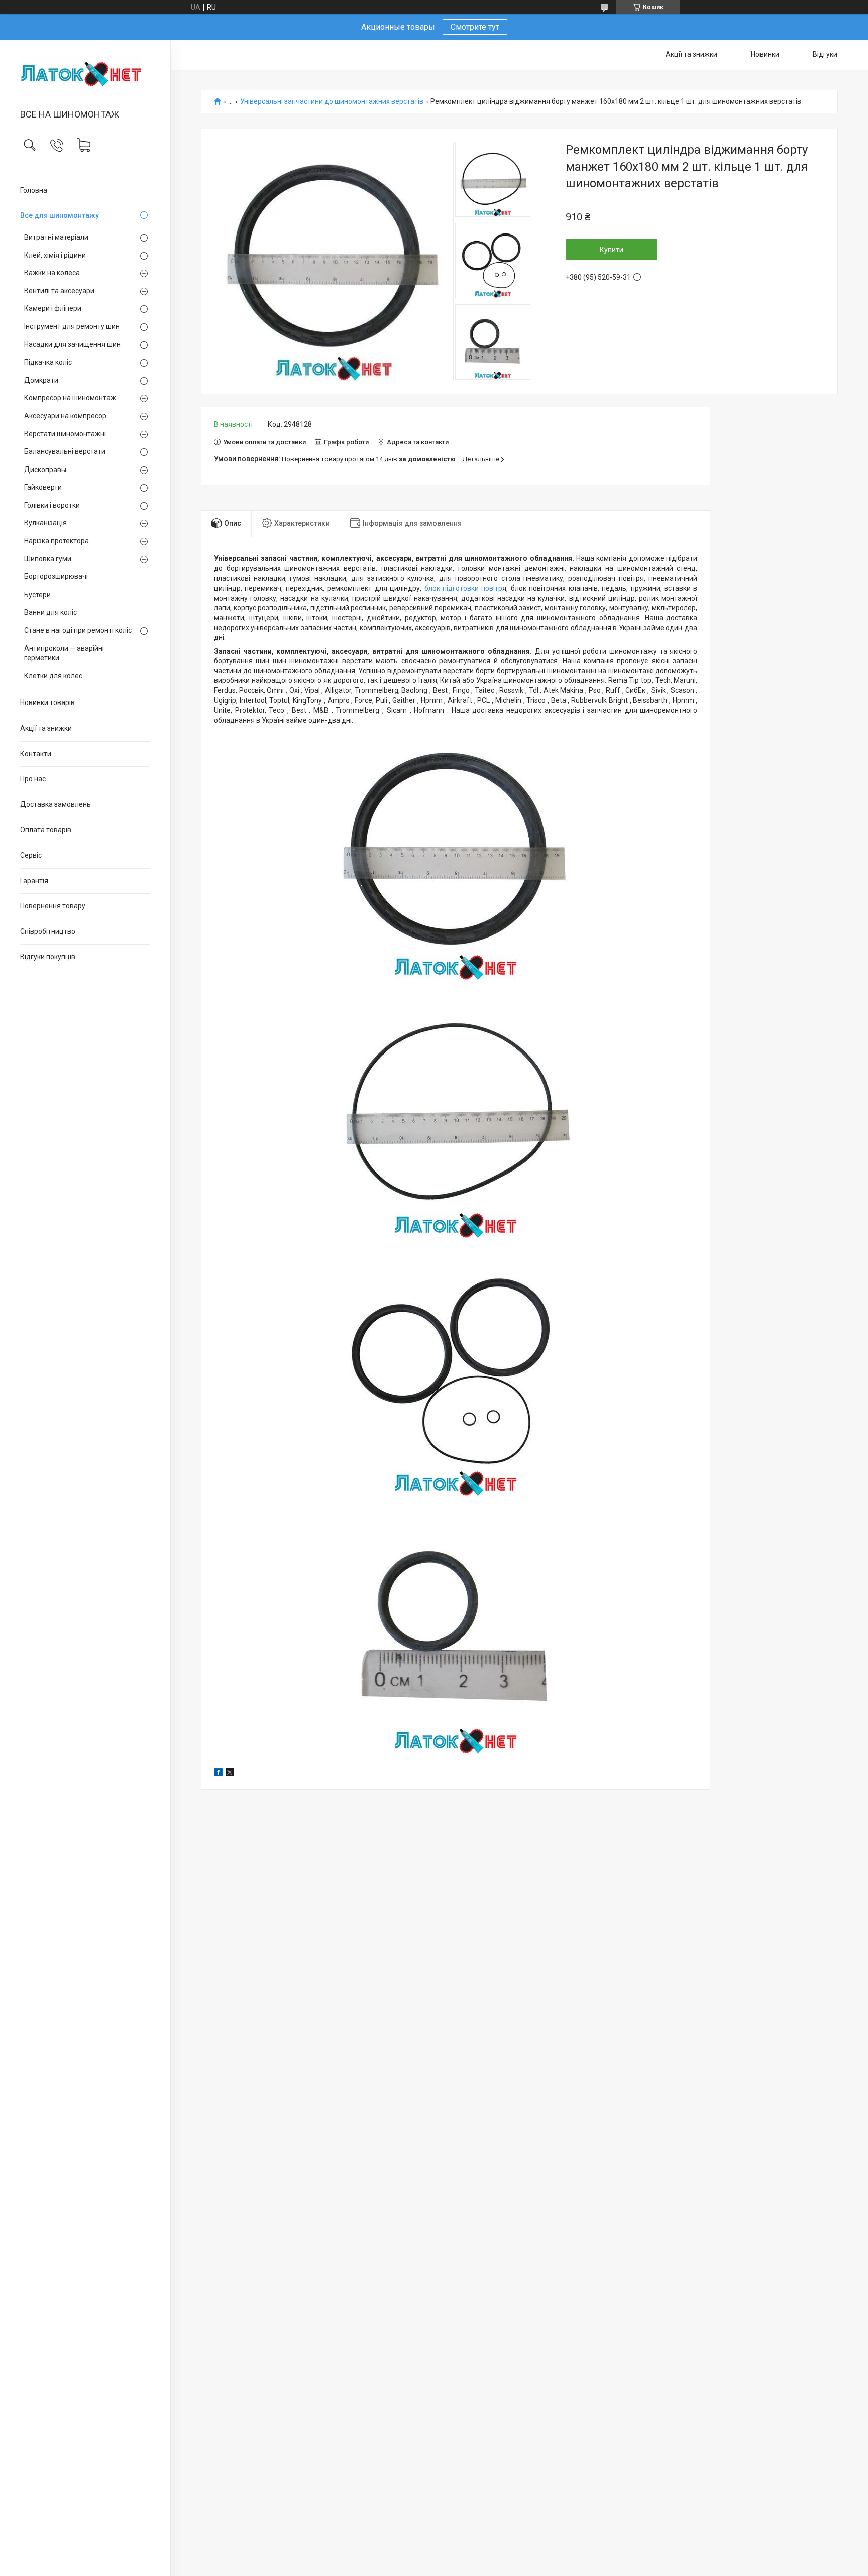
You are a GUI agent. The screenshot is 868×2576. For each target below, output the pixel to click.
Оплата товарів (46, 830)
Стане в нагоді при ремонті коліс (78, 630)
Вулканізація (45, 523)
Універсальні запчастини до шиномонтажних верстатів (332, 102)
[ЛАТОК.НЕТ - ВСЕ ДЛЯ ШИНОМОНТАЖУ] (85, 75)
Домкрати (41, 380)
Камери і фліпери (53, 308)
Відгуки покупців (48, 957)
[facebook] (218, 1774)
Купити (612, 250)
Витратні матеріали (56, 237)
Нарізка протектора (57, 541)
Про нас (33, 779)
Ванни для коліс (50, 612)
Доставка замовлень (56, 804)
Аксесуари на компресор (65, 416)
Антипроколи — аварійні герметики (64, 653)
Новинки (765, 54)
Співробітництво (48, 931)
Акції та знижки (46, 728)
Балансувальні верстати (65, 451)
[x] (230, 1774)
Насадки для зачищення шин (72, 344)
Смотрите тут (475, 27)
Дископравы (45, 470)
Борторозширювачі (56, 576)
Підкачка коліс (48, 362)
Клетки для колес (53, 676)
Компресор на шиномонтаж (70, 398)
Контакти (36, 754)
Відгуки (825, 54)
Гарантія (34, 881)
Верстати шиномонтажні (65, 434)
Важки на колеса (52, 273)
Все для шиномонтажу (60, 215)
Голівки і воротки (52, 505)
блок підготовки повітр (462, 588)
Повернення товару (53, 906)
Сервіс (31, 855)
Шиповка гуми (48, 559)
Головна (34, 190)
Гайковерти (43, 487)
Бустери (37, 595)
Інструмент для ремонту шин (72, 326)
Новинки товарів (47, 702)
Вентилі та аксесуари (59, 291)
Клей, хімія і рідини (55, 255)
